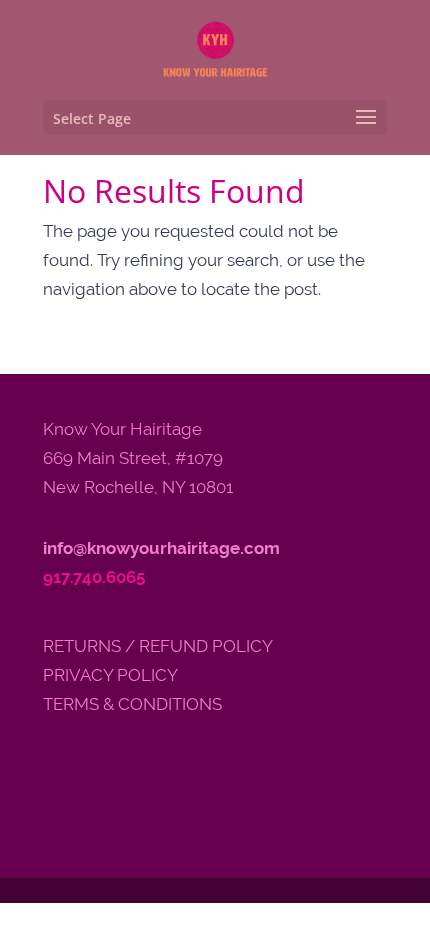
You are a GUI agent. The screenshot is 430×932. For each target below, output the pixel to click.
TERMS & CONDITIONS (132, 704)
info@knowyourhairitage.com (161, 548)
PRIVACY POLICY (110, 675)
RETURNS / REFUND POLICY (158, 646)
